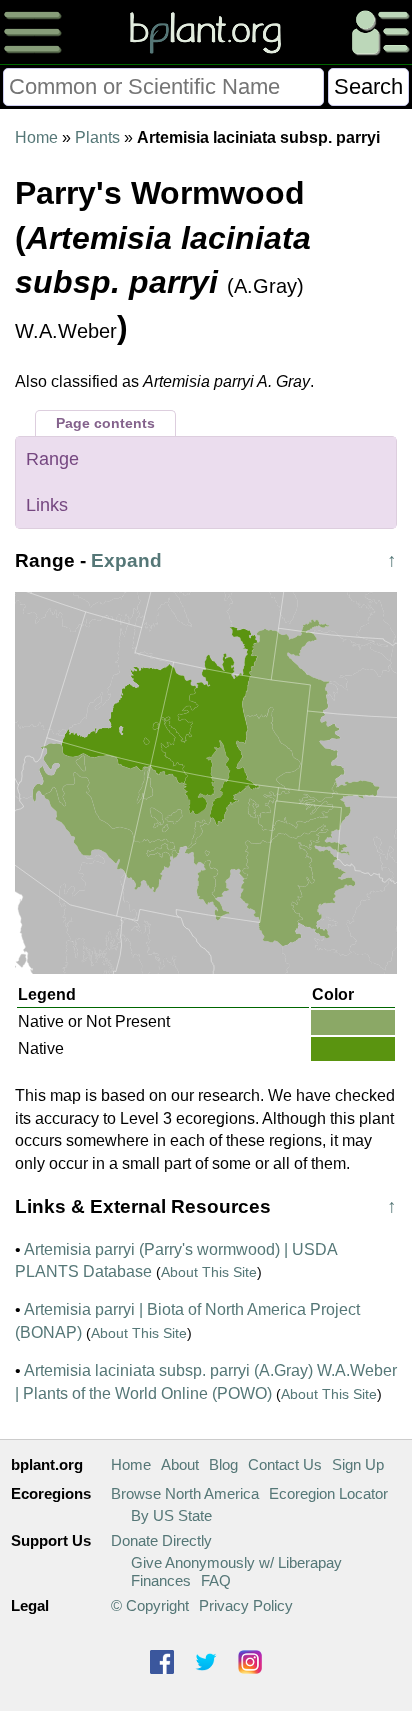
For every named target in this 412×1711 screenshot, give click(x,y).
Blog (223, 1464)
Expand (126, 560)
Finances (161, 1580)
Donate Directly (161, 1540)
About (180, 1464)
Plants (97, 137)
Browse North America (185, 1493)
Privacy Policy (246, 1605)
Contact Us (285, 1464)
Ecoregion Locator (328, 1493)
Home (36, 137)
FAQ (216, 1580)
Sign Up (358, 1464)
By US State (171, 1515)
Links (47, 505)
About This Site (209, 1272)
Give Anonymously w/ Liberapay (236, 1562)
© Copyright (150, 1605)
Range (52, 459)
